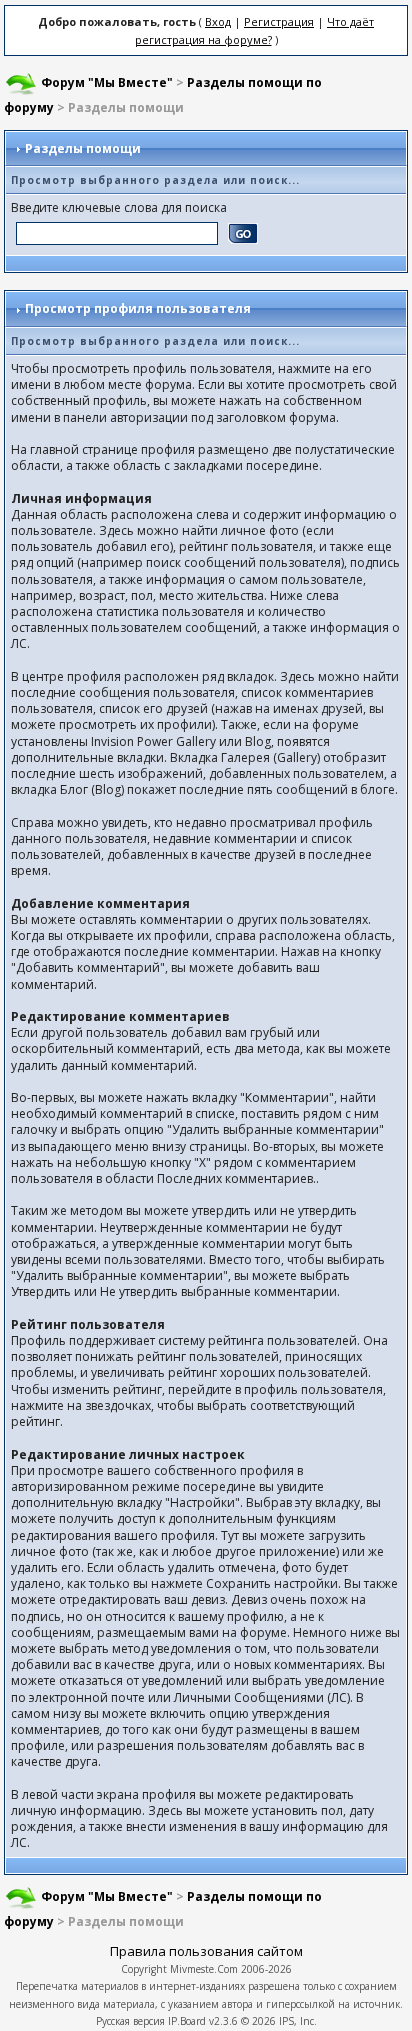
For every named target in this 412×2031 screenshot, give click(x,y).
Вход (218, 21)
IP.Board (187, 2021)
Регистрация (279, 21)
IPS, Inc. (298, 2021)
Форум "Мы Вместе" (107, 82)
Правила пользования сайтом (206, 1951)
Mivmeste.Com (204, 1969)
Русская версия (130, 2021)
